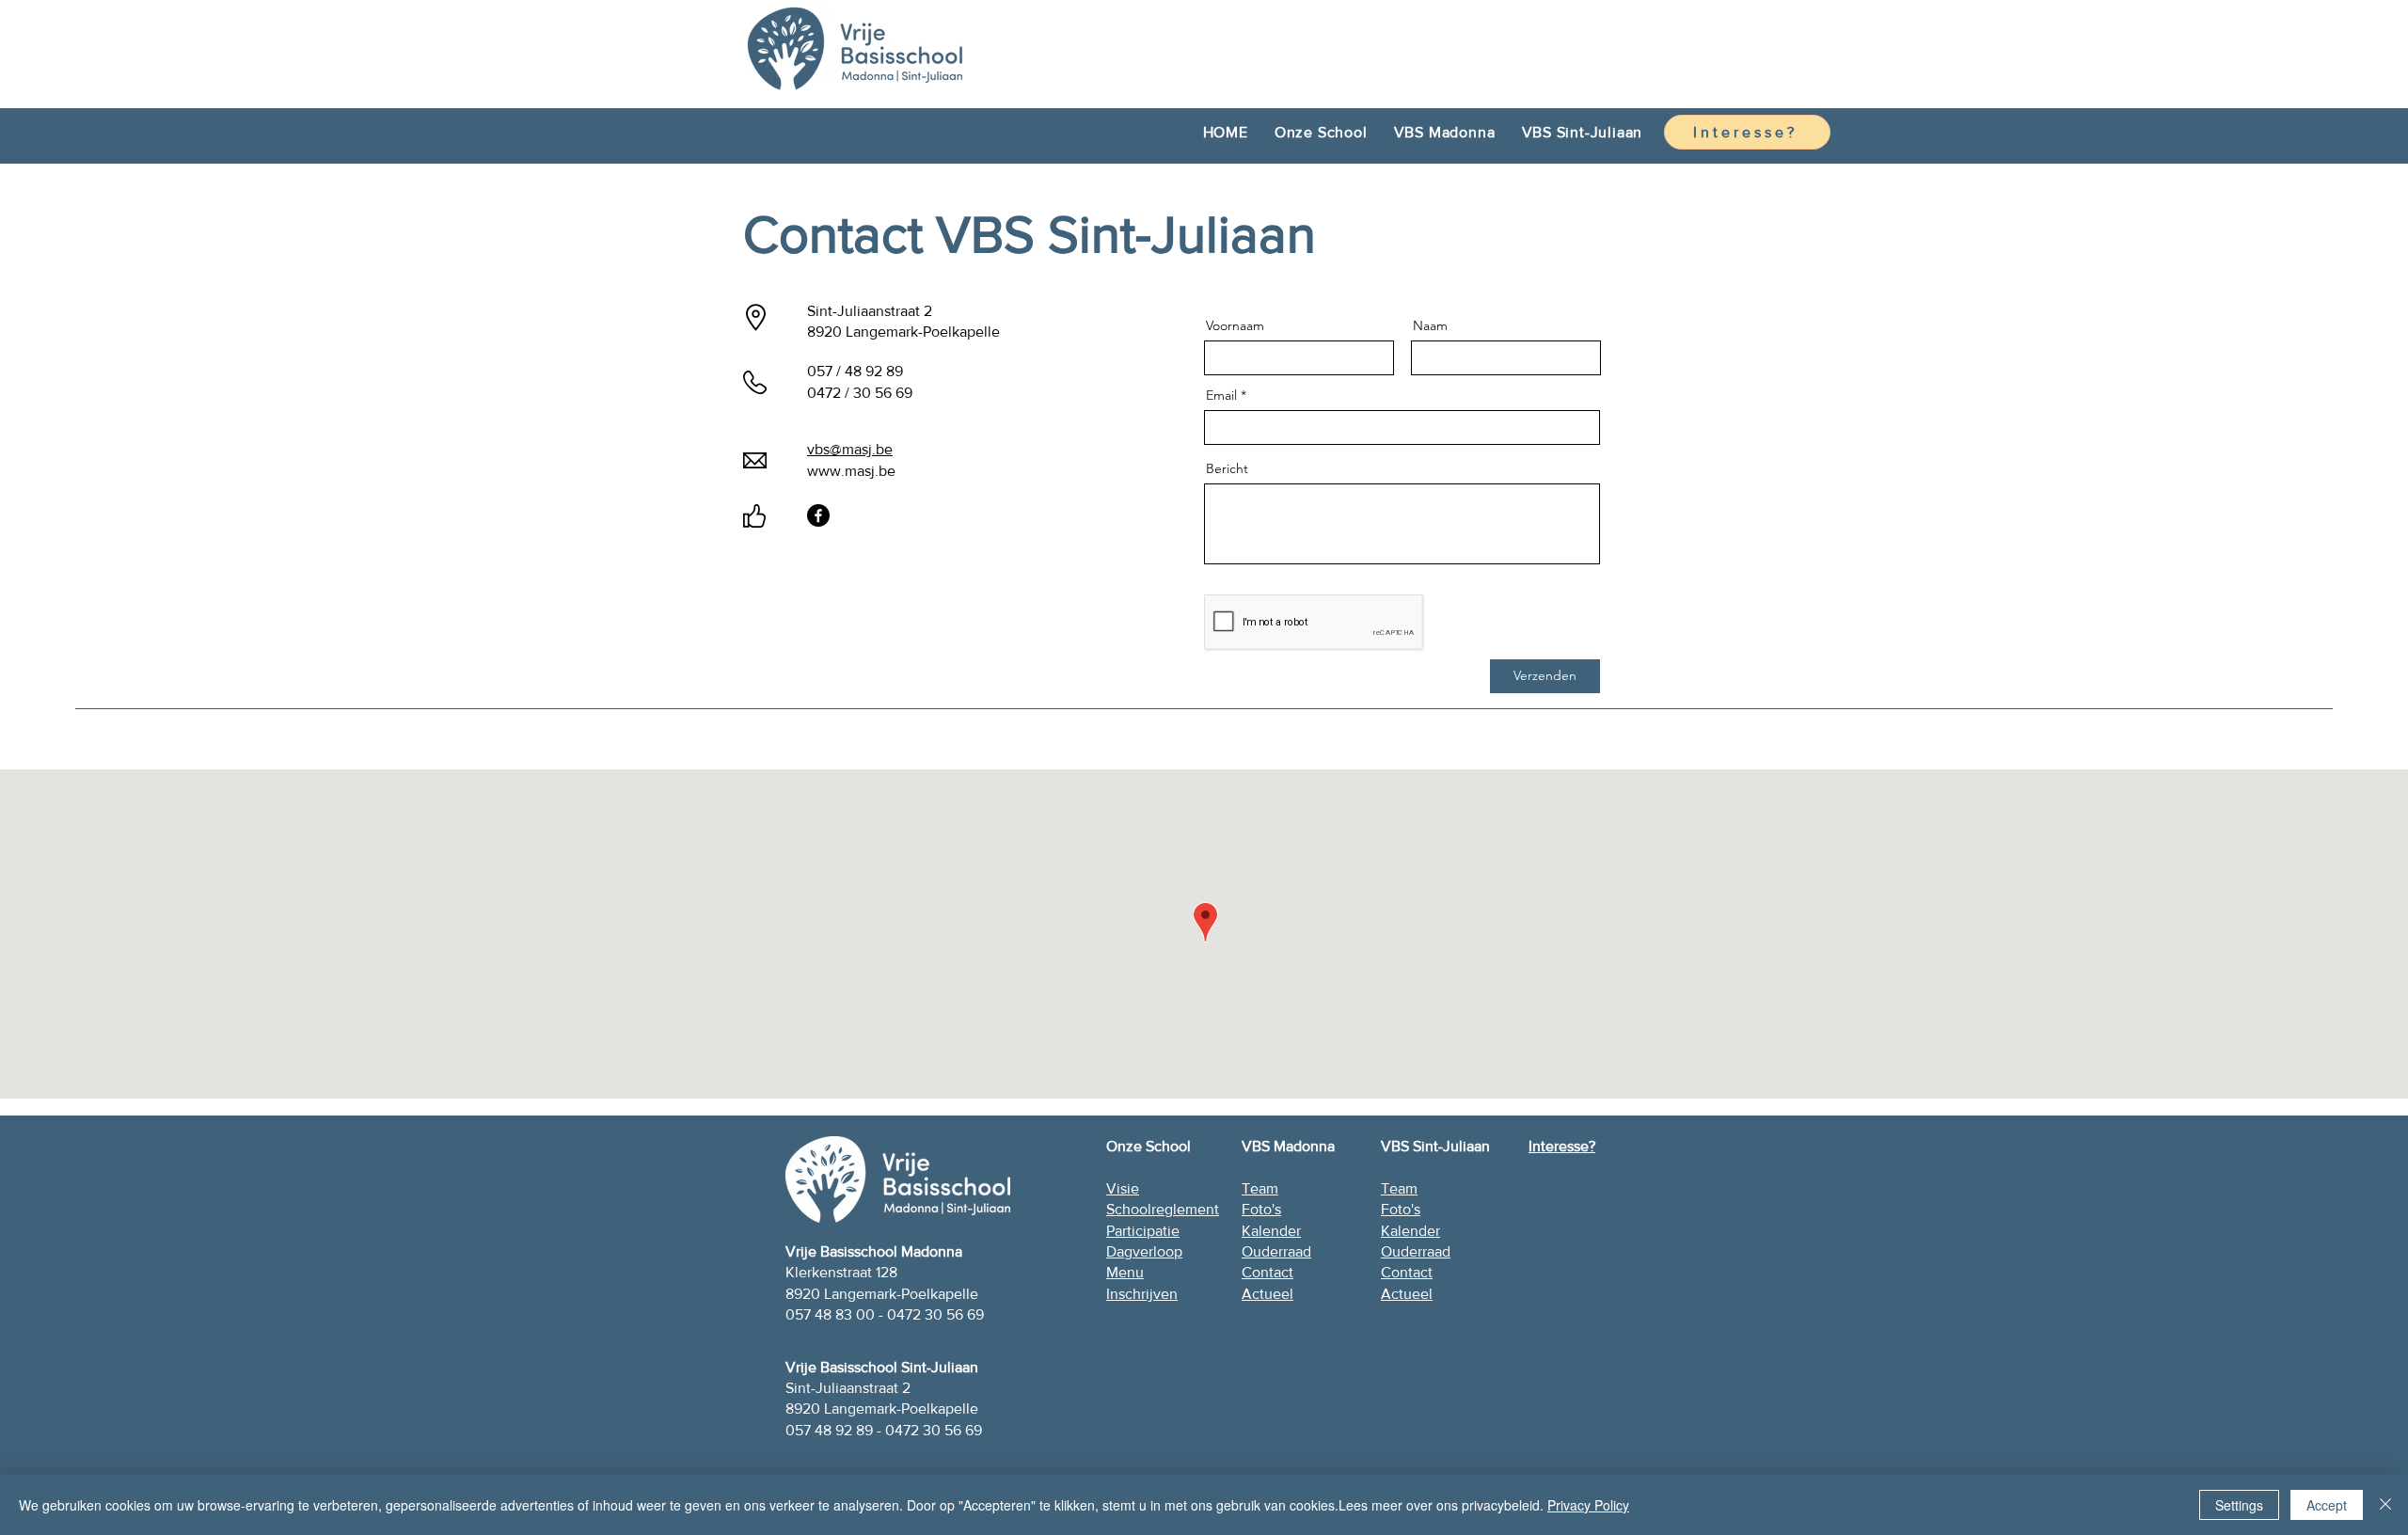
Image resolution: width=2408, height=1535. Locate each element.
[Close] (2385, 1505)
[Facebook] (818, 515)
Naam (1430, 325)
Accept (2327, 1505)
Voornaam (1235, 325)
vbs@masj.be (850, 449)
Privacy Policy (1588, 1505)
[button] (1321, 132)
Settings (2239, 1505)
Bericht (1227, 468)
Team (1399, 1188)
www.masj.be (851, 471)
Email (1221, 395)
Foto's (1401, 1209)
